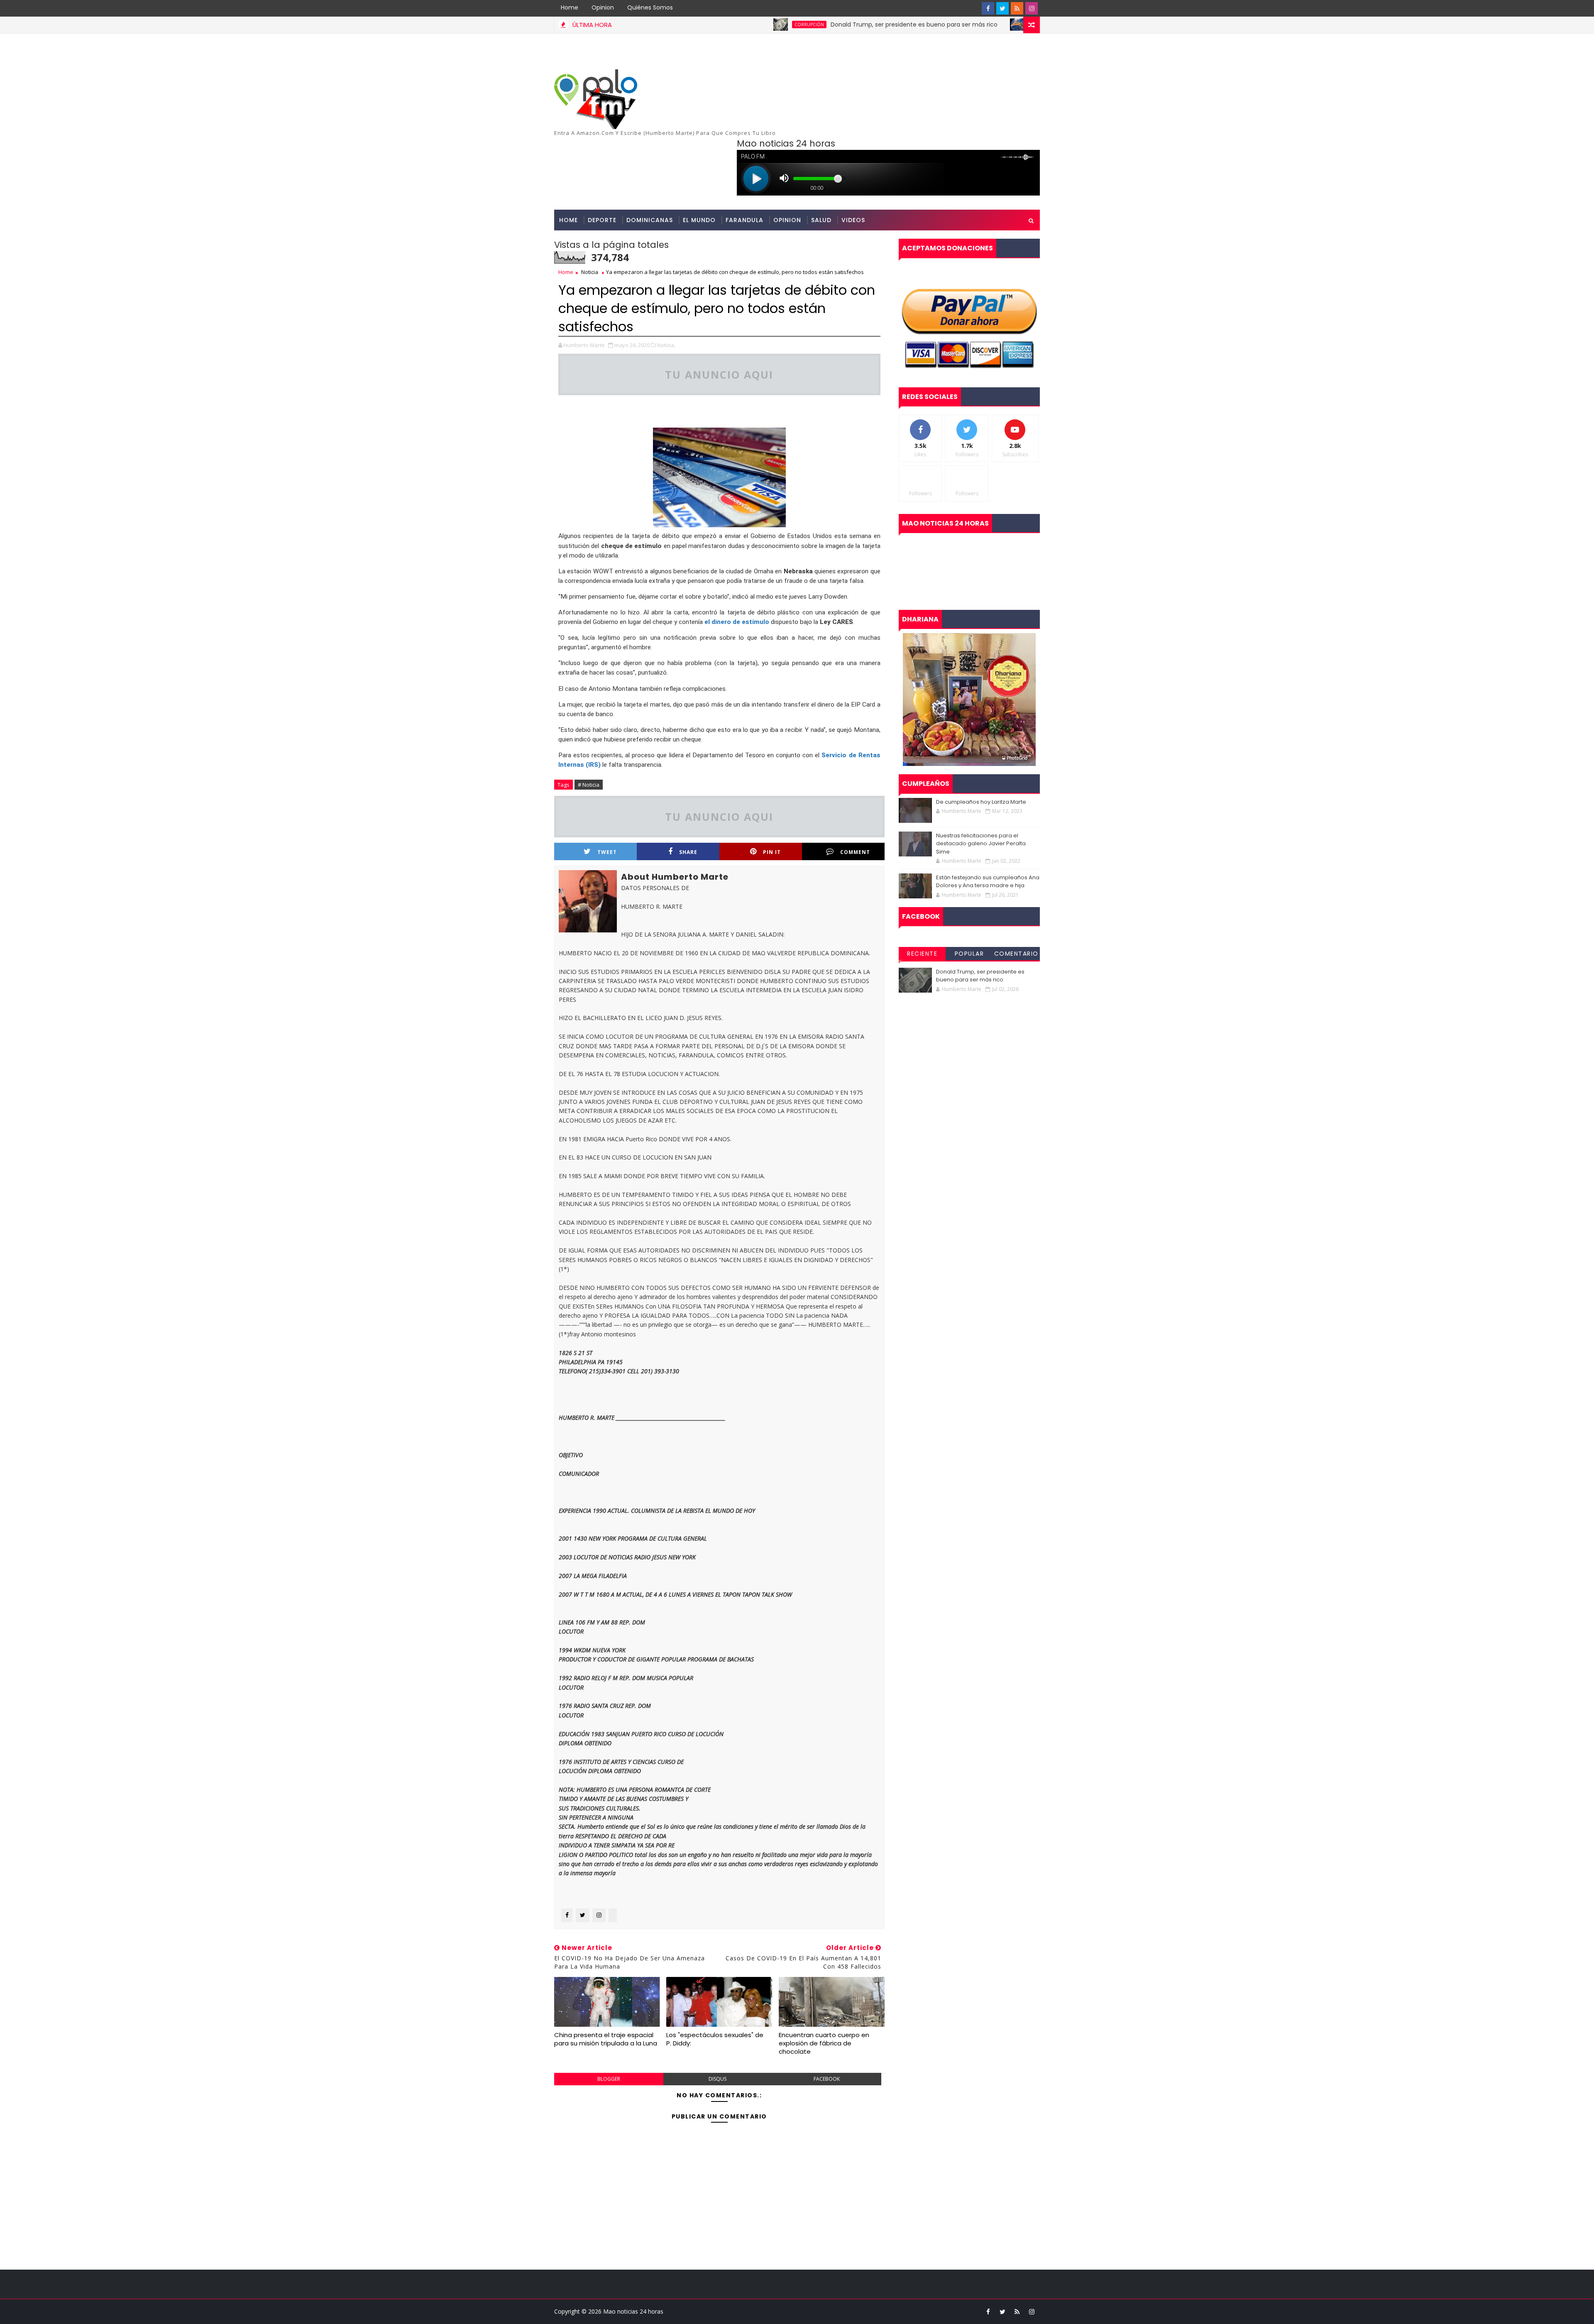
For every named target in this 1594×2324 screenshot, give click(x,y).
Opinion (603, 7)
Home (570, 7)
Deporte (602, 220)
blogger (609, 2079)
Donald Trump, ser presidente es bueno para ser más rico (823, 24)
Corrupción (718, 24)
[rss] (1017, 8)
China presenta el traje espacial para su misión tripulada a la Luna (606, 2039)
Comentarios (1016, 955)
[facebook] (988, 8)
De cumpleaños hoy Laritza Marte (981, 802)
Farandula (744, 220)
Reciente (922, 954)
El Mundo (699, 220)
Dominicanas (650, 220)
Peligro (949, 24)
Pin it (772, 852)
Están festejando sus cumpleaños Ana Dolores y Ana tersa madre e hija (988, 882)
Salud (821, 220)
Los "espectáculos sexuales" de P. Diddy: (715, 2039)
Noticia (590, 272)
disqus (718, 2079)
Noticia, (666, 345)
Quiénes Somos (650, 7)
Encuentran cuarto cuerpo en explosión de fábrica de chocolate (824, 2043)
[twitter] (1002, 8)
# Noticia (589, 785)
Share (688, 852)
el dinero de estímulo (737, 622)
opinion (787, 220)
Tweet (607, 852)
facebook (827, 2079)
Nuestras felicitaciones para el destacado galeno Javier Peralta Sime (981, 844)
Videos (853, 220)
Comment (855, 852)
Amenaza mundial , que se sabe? (1013, 24)
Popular (969, 954)
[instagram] (1032, 8)
